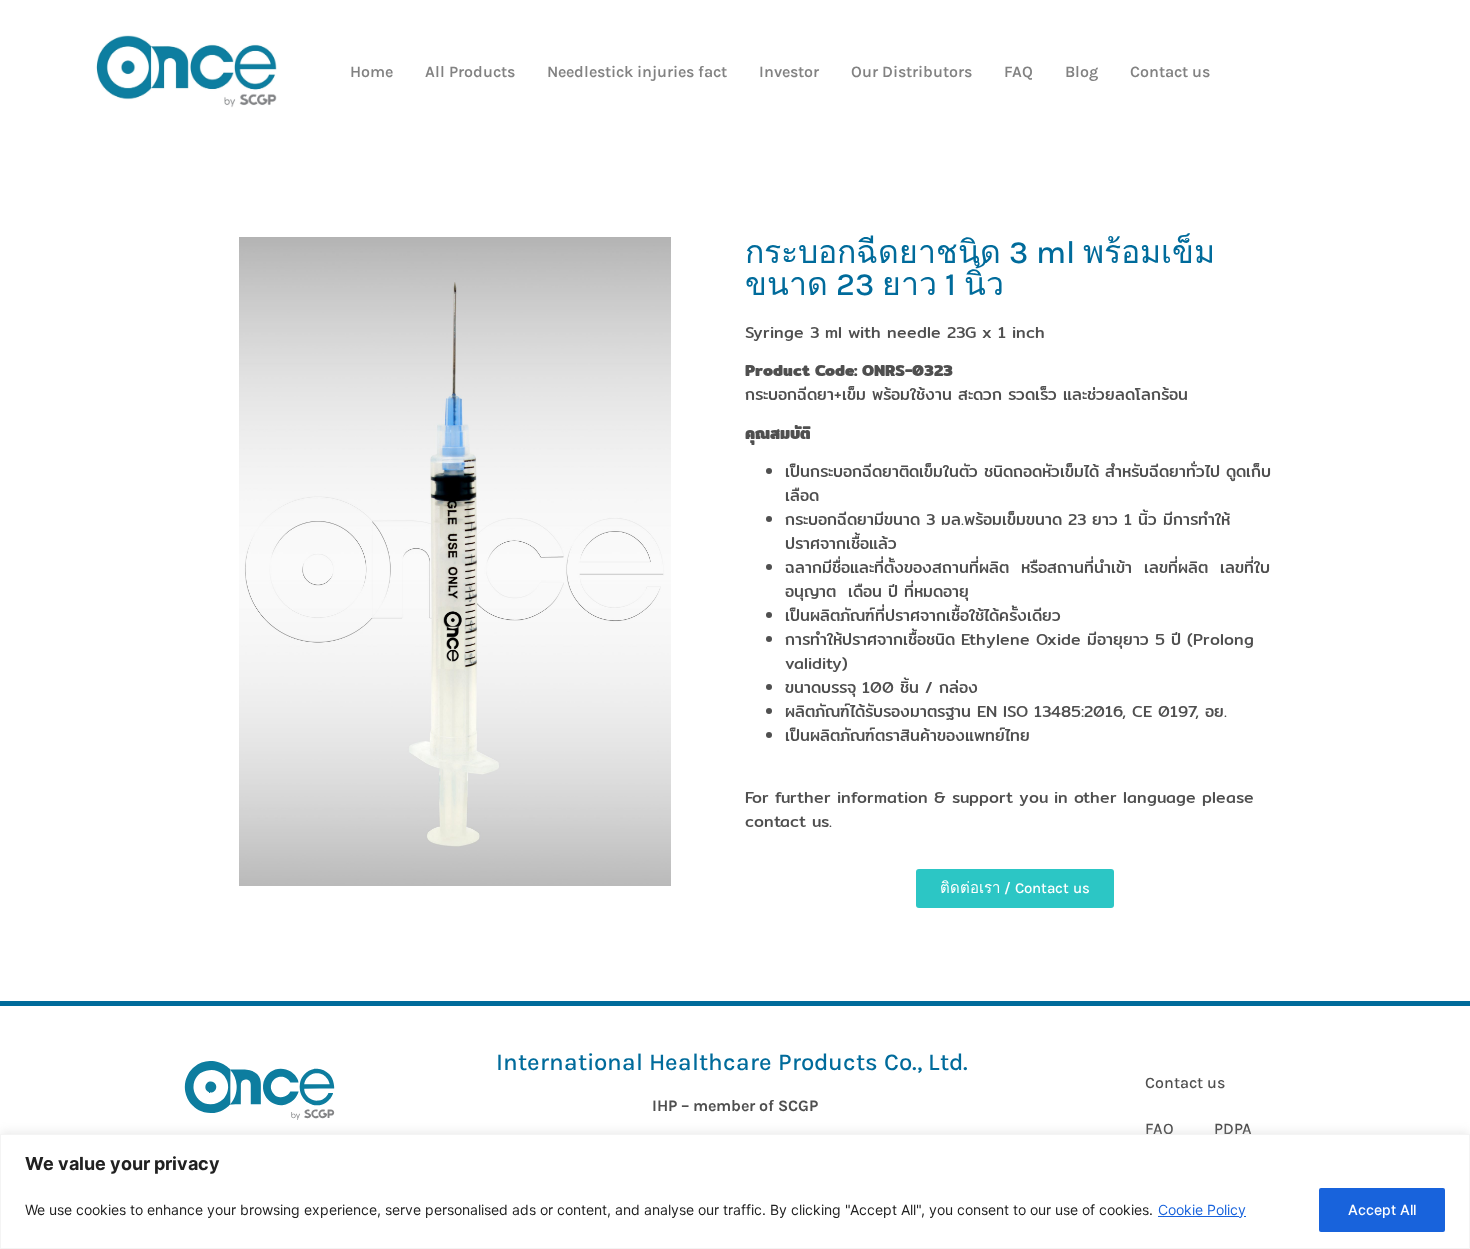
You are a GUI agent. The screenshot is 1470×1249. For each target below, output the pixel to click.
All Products (470, 71)
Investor (789, 71)
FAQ (1018, 71)
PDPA (1233, 1128)
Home (371, 71)
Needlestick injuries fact (637, 71)
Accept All (1382, 1209)
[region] (735, 1191)
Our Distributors (911, 71)
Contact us (1170, 71)
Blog (1081, 71)
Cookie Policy (1202, 1209)
